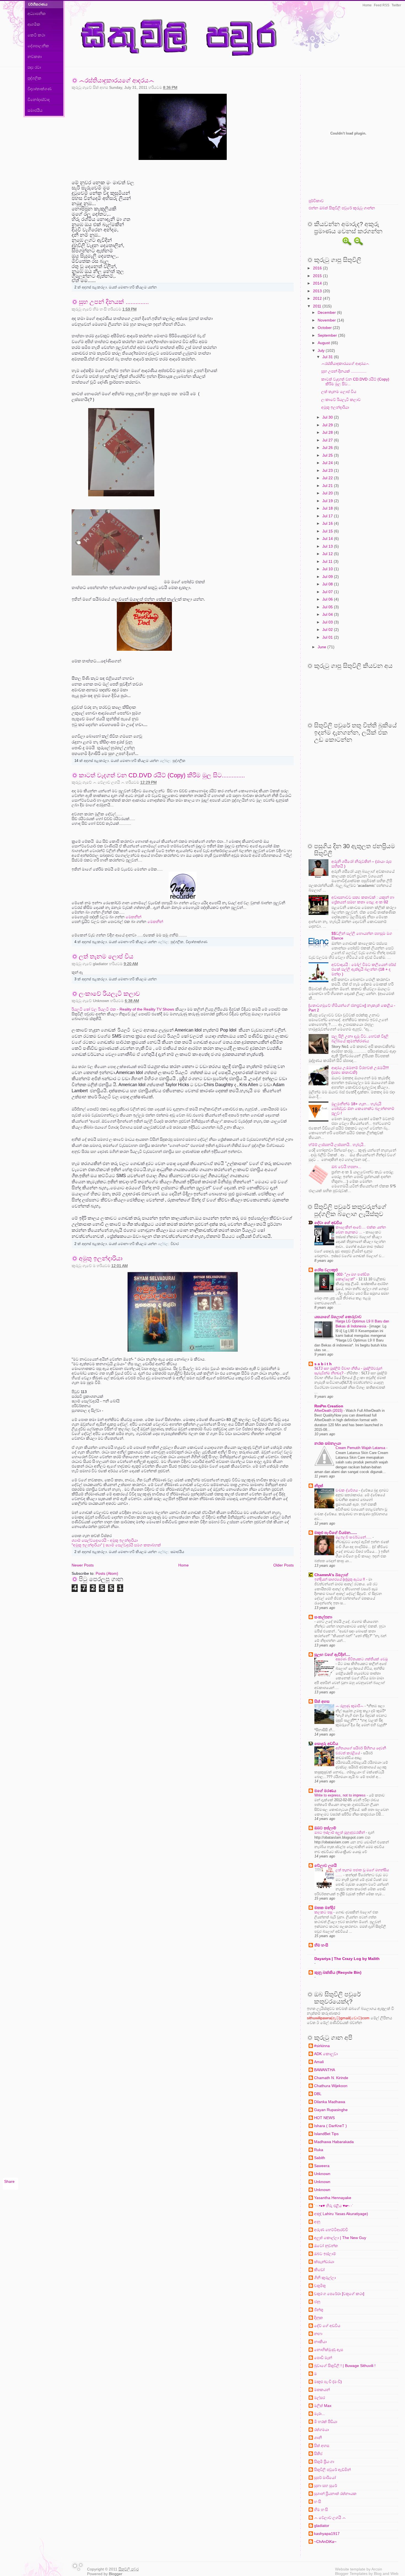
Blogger (116, 2574)
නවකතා (35, 57)
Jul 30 (328, 417)
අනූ (317, 2222)
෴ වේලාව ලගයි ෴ (330, 2518)
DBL (318, 2094)
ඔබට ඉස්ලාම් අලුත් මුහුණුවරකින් (340, 1832)
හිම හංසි (321, 1945)
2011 (318, 306)
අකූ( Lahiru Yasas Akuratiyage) (341, 2214)
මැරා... (319, 2414)
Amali (319, 2062)
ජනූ (317, 2302)
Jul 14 (328, 539)
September (328, 335)
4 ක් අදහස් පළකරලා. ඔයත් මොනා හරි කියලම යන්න (116, 942)
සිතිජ (318, 2454)
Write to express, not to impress (341, 1795)
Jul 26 (328, 448)
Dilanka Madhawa (330, 2102)
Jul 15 (328, 531)
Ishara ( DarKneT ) (330, 2126)
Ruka (319, 2150)
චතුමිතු (320, 2286)
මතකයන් (322, 2390)
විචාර (175, 1244)
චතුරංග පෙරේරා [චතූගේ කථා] (339, 2294)
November (327, 320)
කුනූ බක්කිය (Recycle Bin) (338, 1972)
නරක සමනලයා (328, 1443)
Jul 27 (328, 440)
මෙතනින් (133, 917)
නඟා (318, 2334)
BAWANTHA (325, 2070)
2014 (318, 283)
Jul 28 (328, 432)
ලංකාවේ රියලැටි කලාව (109, 994)
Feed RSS (382, 5)
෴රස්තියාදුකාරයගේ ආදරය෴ (117, 80)
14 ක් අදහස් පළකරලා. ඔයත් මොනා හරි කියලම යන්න (117, 761)
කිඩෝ (319, 2270)
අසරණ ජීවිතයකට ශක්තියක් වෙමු (362, 1659)
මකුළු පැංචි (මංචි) (328, 2382)
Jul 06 (328, 599)
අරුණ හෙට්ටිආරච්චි (331, 2230)
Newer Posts (83, 1565)
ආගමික (34, 24)
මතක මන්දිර (325, 1908)
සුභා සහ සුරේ (326, 2486)
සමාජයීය (35, 110)
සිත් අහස (322, 1701)
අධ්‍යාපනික (37, 14)
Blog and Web (386, 2574)
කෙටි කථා (36, 35)
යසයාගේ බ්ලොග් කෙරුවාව (338, 1317)
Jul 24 (328, 463)
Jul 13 (328, 546)
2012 (318, 298)
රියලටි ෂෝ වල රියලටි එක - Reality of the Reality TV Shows (123, 1009)
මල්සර (319, 2398)
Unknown (322, 2174)
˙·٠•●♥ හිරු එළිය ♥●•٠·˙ (334, 2206)
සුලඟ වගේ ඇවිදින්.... (332, 1654)
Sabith (320, 2158)
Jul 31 (328, 357)
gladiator (322, 2526)
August (324, 343)
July (322, 350)
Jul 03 (328, 622)
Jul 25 (328, 455)
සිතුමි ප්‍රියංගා (324, 2462)
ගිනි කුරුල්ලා (325, 2278)
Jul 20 (328, 493)
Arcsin (377, 2569)
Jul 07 (328, 592)
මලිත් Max (323, 2406)
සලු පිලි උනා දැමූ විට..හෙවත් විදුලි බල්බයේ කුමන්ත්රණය (360, 1039)
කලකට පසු (324, 1912)
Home (367, 5)
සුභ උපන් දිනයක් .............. (114, 302)
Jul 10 (328, 569)
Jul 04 (328, 614)
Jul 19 (328, 501)
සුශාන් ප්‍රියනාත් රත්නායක (335, 2494)
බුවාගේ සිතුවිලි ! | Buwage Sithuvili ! (345, 2366)
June (322, 647)
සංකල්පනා (323, 1617)
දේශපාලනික (38, 46)
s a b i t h (323, 1364)
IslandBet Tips (326, 2134)
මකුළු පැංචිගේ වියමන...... (336, 1533)
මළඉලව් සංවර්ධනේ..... (354, 1537)
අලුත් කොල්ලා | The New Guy (340, 2238)
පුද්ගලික (34, 78)
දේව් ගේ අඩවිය (327, 2326)
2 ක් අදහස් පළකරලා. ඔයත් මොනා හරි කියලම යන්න (116, 287)
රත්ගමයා (322, 2430)
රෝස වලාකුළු (326, 1270)
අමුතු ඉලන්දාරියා (101, 1258)
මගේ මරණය (325, 1791)
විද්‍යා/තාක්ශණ (40, 89)
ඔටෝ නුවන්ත (326, 2246)
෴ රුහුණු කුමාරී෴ (350, 1706)
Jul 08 (328, 584)
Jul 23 (328, 470)
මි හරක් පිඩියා (326, 2422)
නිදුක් (319, 1486)
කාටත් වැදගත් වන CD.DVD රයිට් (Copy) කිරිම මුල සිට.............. (162, 775)
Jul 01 (328, 637)
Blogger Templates (351, 2574)
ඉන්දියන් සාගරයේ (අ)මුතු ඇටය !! (340, 1579)
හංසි (318, 2502)
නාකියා (320, 2342)
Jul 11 (328, 561)
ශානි (318, 2438)
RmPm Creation (329, 1406)
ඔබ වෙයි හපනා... (346, 1167)
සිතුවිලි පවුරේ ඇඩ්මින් (332, 2470)
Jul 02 (328, 630)
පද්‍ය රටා (34, 67)
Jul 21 (328, 486)
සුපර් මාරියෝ (325, 2478)
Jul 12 (328, 554)
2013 (318, 291)
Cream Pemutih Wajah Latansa (361, 1448)
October (325, 328)
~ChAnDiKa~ (325, 2542)
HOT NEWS (324, 2118)
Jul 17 (328, 516)
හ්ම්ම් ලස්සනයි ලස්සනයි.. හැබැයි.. (337, 1145)
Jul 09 (328, 577)
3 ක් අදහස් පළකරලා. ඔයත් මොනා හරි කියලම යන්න (116, 979)
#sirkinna (322, 2046)
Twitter (396, 5)
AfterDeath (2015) (329, 1411)
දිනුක (318, 2318)
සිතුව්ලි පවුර (129, 2569)
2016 (318, 268)
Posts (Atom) (107, 1573)
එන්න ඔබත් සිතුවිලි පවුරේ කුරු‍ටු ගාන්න (342, 208)
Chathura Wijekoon (331, 2086)
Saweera (322, 2166)
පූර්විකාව (316, 201)
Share (9, 2181)
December (327, 312)
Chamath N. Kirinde (331, 2078)
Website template (350, 2569)
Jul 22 (328, 478)
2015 (318, 276)
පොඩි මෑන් (323, 2358)
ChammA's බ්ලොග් (331, 1575)
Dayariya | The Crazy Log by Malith (347, 1959)
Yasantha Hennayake (333, 2198)
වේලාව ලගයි (326, 1865)
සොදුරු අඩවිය (326, 1744)
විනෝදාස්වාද (39, 100)
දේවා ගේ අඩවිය (328, 1223)
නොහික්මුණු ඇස (329, 2350)
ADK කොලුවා (326, 2054)
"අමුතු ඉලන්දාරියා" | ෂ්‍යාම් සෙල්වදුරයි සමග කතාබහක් (116, 1545)
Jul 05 (328, 607)
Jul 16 (328, 523)
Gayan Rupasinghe (331, 2110)
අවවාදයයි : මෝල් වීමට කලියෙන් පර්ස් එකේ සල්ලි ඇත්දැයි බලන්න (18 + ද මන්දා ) (364, 969)
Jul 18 (328, 508)
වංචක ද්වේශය (347, 1490)
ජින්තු (319, 2310)
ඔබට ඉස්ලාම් (325, 1828)
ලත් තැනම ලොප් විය (106, 956)
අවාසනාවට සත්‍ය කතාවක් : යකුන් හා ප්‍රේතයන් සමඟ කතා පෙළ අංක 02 (363, 900)
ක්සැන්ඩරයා (324, 2262)
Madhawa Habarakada (334, 2142)
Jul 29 (328, 425)
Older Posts (283, 1565)
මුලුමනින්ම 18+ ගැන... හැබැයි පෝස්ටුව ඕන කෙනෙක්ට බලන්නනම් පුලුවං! (363, 1108)
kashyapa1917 (327, 2534)
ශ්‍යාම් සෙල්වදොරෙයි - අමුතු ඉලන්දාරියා (105, 1540)
